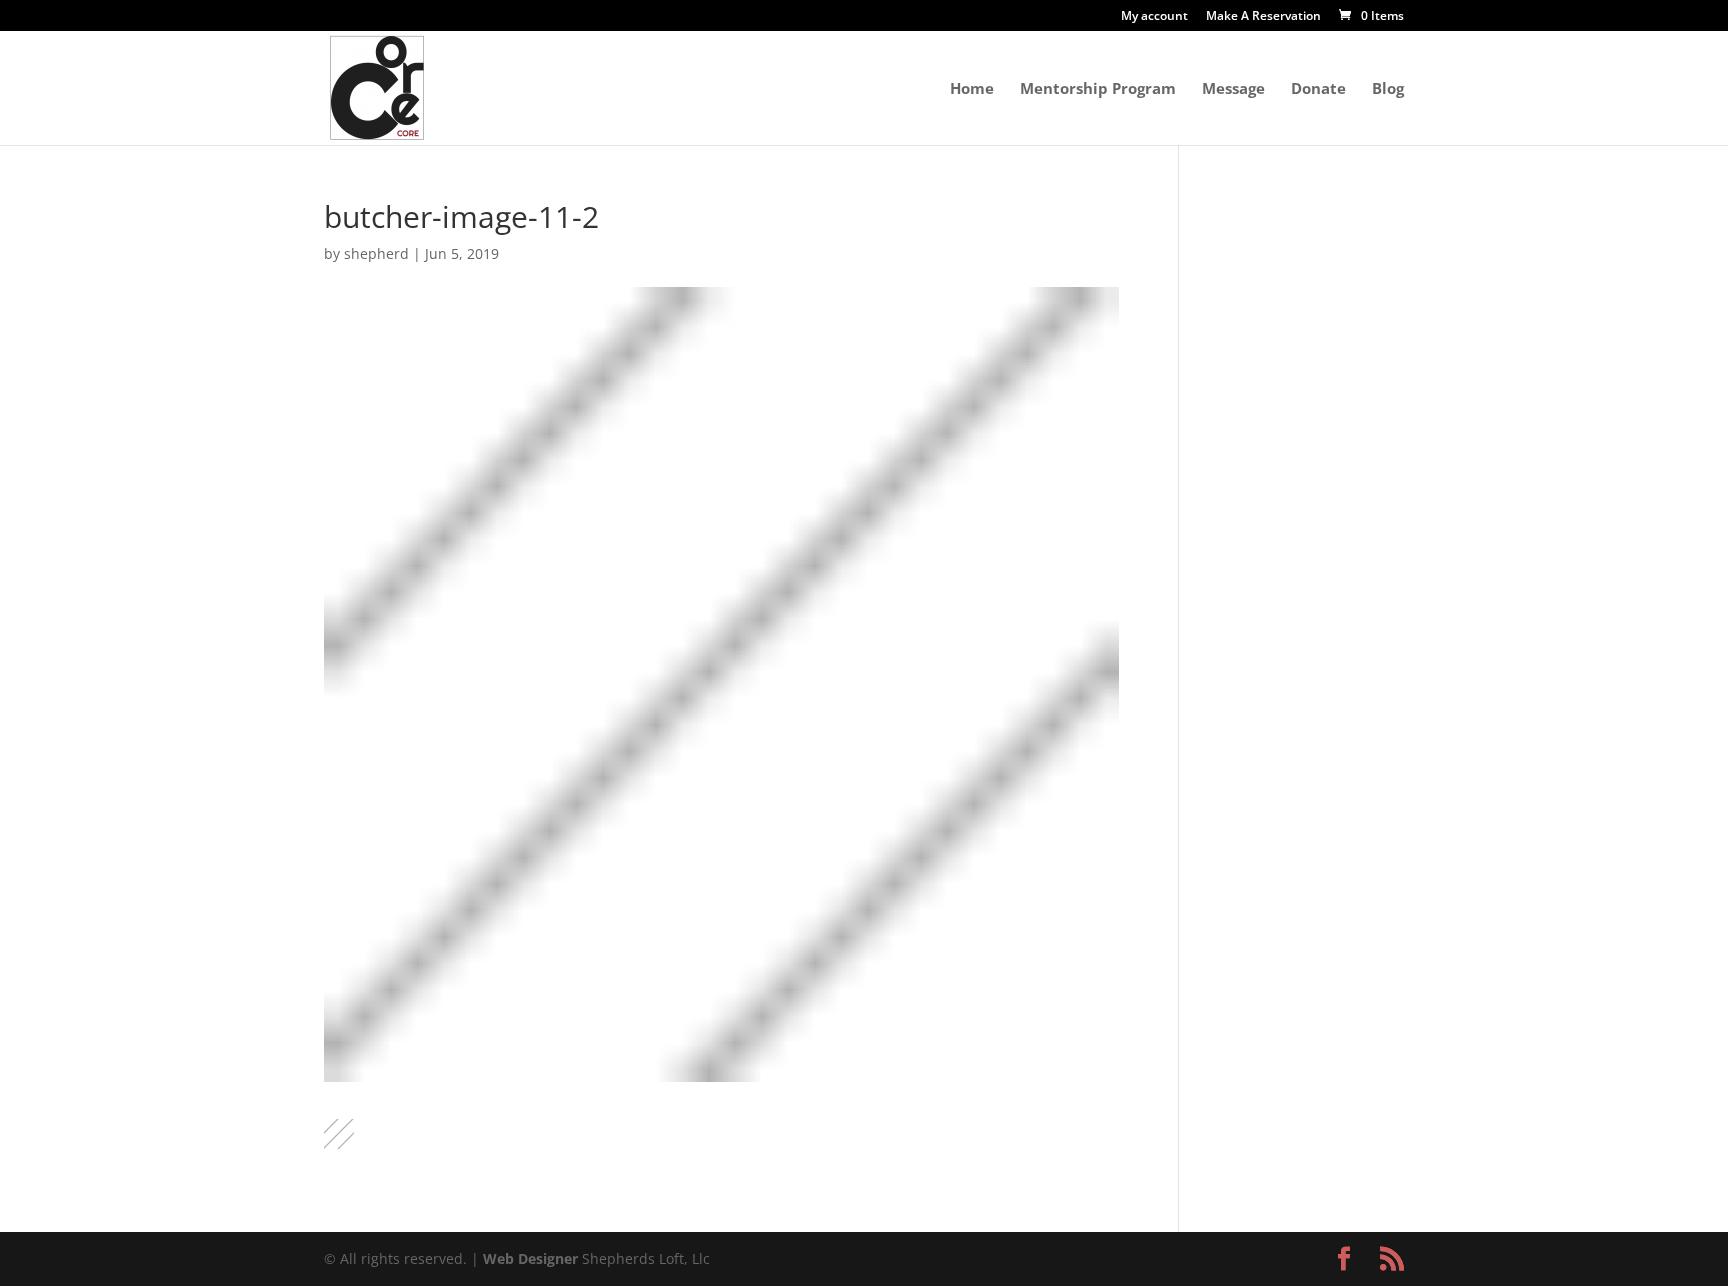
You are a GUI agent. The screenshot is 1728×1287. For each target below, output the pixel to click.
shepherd (376, 253)
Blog (1388, 89)
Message (1233, 89)
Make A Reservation (1263, 17)
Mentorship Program (1098, 89)
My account (1154, 17)
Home (972, 89)
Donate (1318, 89)
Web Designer (530, 1258)
